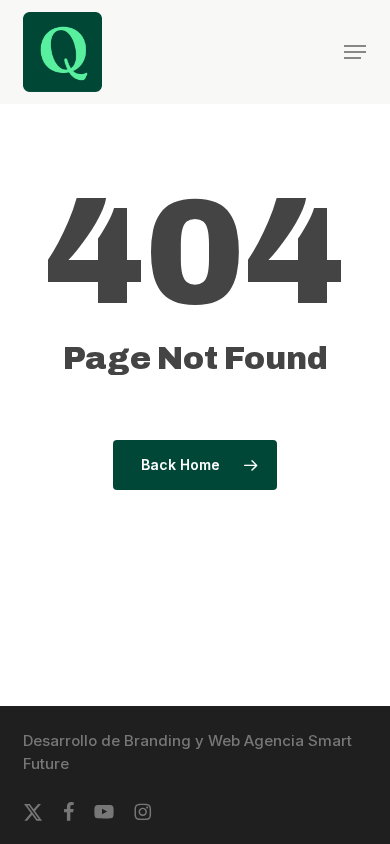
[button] (355, 52)
